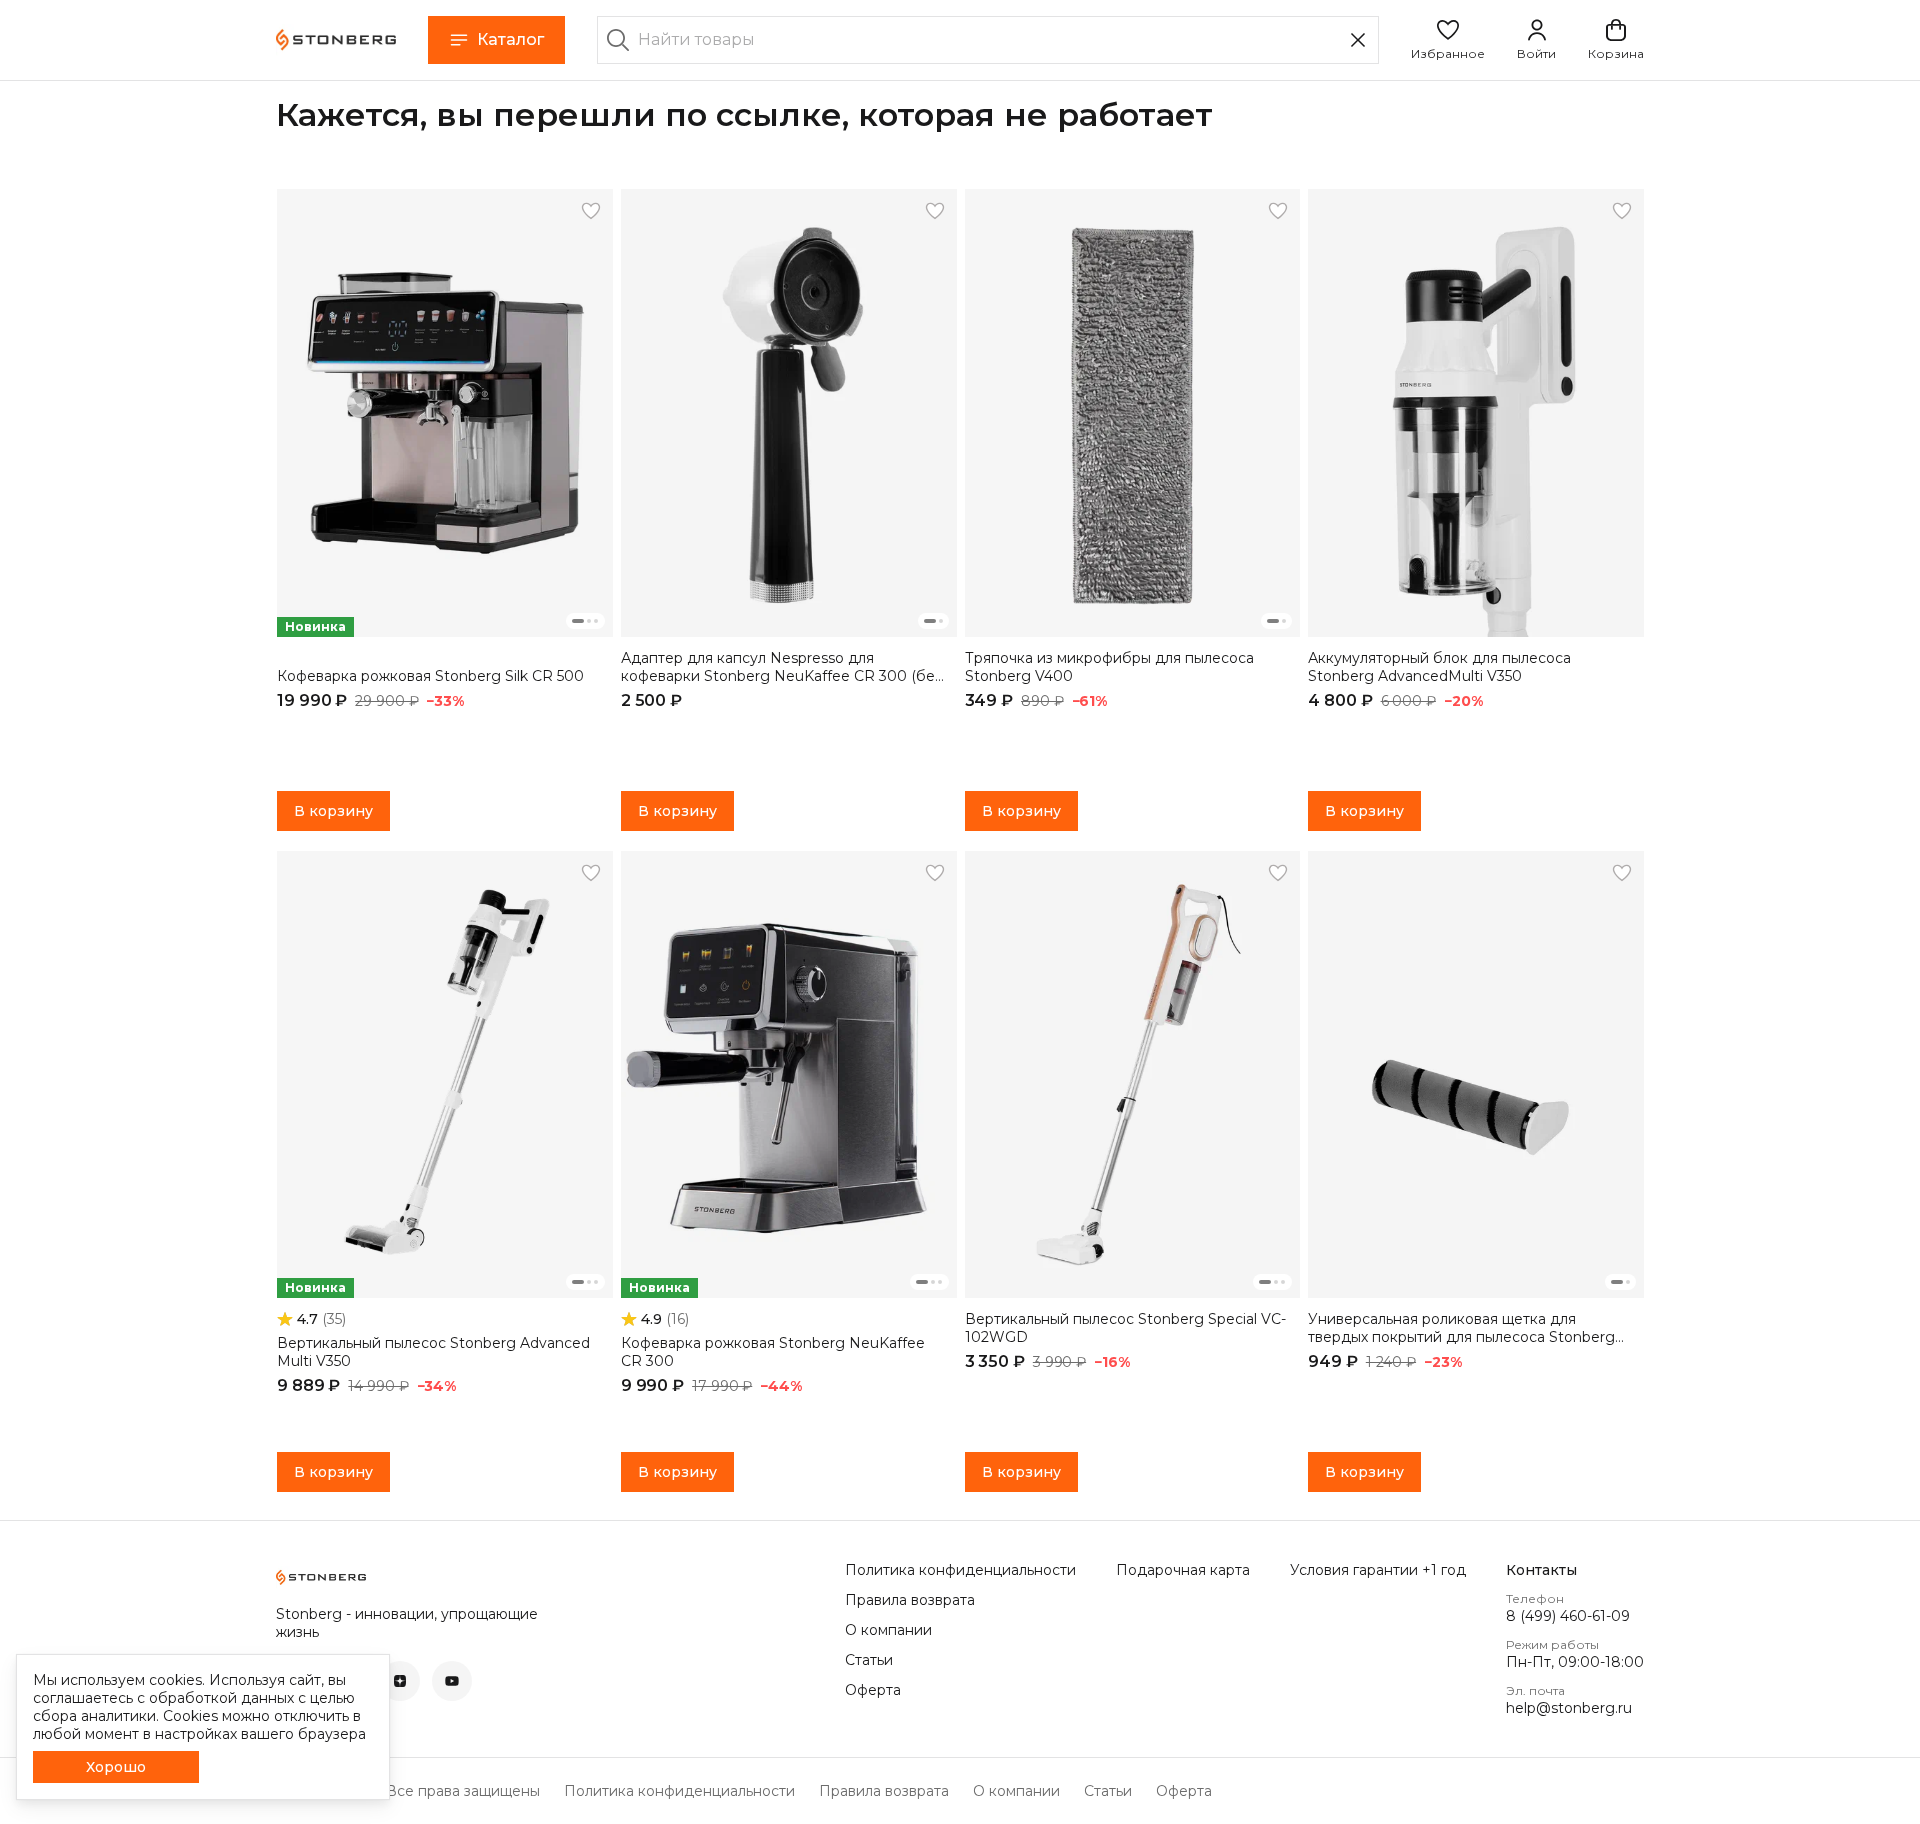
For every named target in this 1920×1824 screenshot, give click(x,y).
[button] (1448, 40)
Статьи (869, 1660)
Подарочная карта (1183, 1570)
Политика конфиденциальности (960, 1570)
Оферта (873, 1690)
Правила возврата (910, 1600)
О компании (888, 1630)
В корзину (333, 811)
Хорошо (116, 1767)
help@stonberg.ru (1569, 1708)
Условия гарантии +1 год (1378, 1570)
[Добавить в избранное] (591, 211)
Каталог (510, 39)
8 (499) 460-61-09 (1568, 1616)
